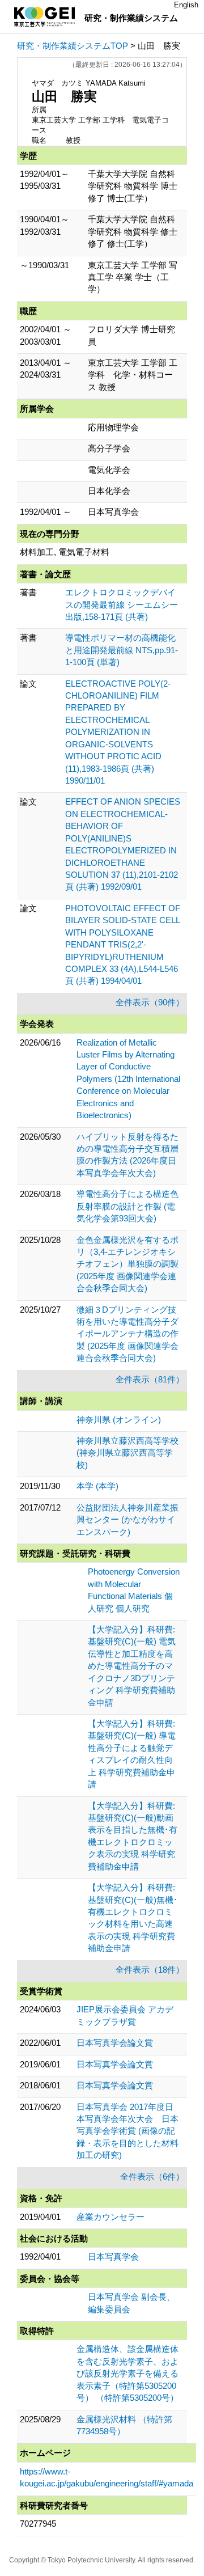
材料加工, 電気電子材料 (65, 552)
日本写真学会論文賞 (115, 2043)
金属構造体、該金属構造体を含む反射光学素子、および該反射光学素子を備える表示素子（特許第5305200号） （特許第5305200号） (127, 2373)
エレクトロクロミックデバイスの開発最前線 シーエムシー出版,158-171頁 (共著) (122, 604)
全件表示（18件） (150, 1970)
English (186, 5)
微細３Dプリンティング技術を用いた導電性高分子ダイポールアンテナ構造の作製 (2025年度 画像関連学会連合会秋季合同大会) (127, 1334)
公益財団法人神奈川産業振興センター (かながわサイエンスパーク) (127, 1520)
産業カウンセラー (110, 2217)
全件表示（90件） (150, 1002)
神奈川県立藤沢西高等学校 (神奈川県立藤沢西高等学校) (127, 1453)
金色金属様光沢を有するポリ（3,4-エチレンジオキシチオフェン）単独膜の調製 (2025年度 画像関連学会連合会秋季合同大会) (127, 1264)
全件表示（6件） (152, 2177)
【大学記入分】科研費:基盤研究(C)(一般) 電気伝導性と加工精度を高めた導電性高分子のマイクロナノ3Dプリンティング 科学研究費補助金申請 (132, 1666)
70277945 (38, 2524)
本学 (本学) (97, 1486)
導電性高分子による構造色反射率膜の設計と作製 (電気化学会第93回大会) (127, 1206)
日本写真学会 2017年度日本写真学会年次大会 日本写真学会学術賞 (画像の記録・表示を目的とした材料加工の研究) (127, 2131)
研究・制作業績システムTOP (73, 46)
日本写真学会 (113, 2256)
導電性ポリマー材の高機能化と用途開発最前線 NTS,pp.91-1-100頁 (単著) (122, 650)
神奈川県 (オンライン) (119, 1420)
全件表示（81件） (150, 1379)
